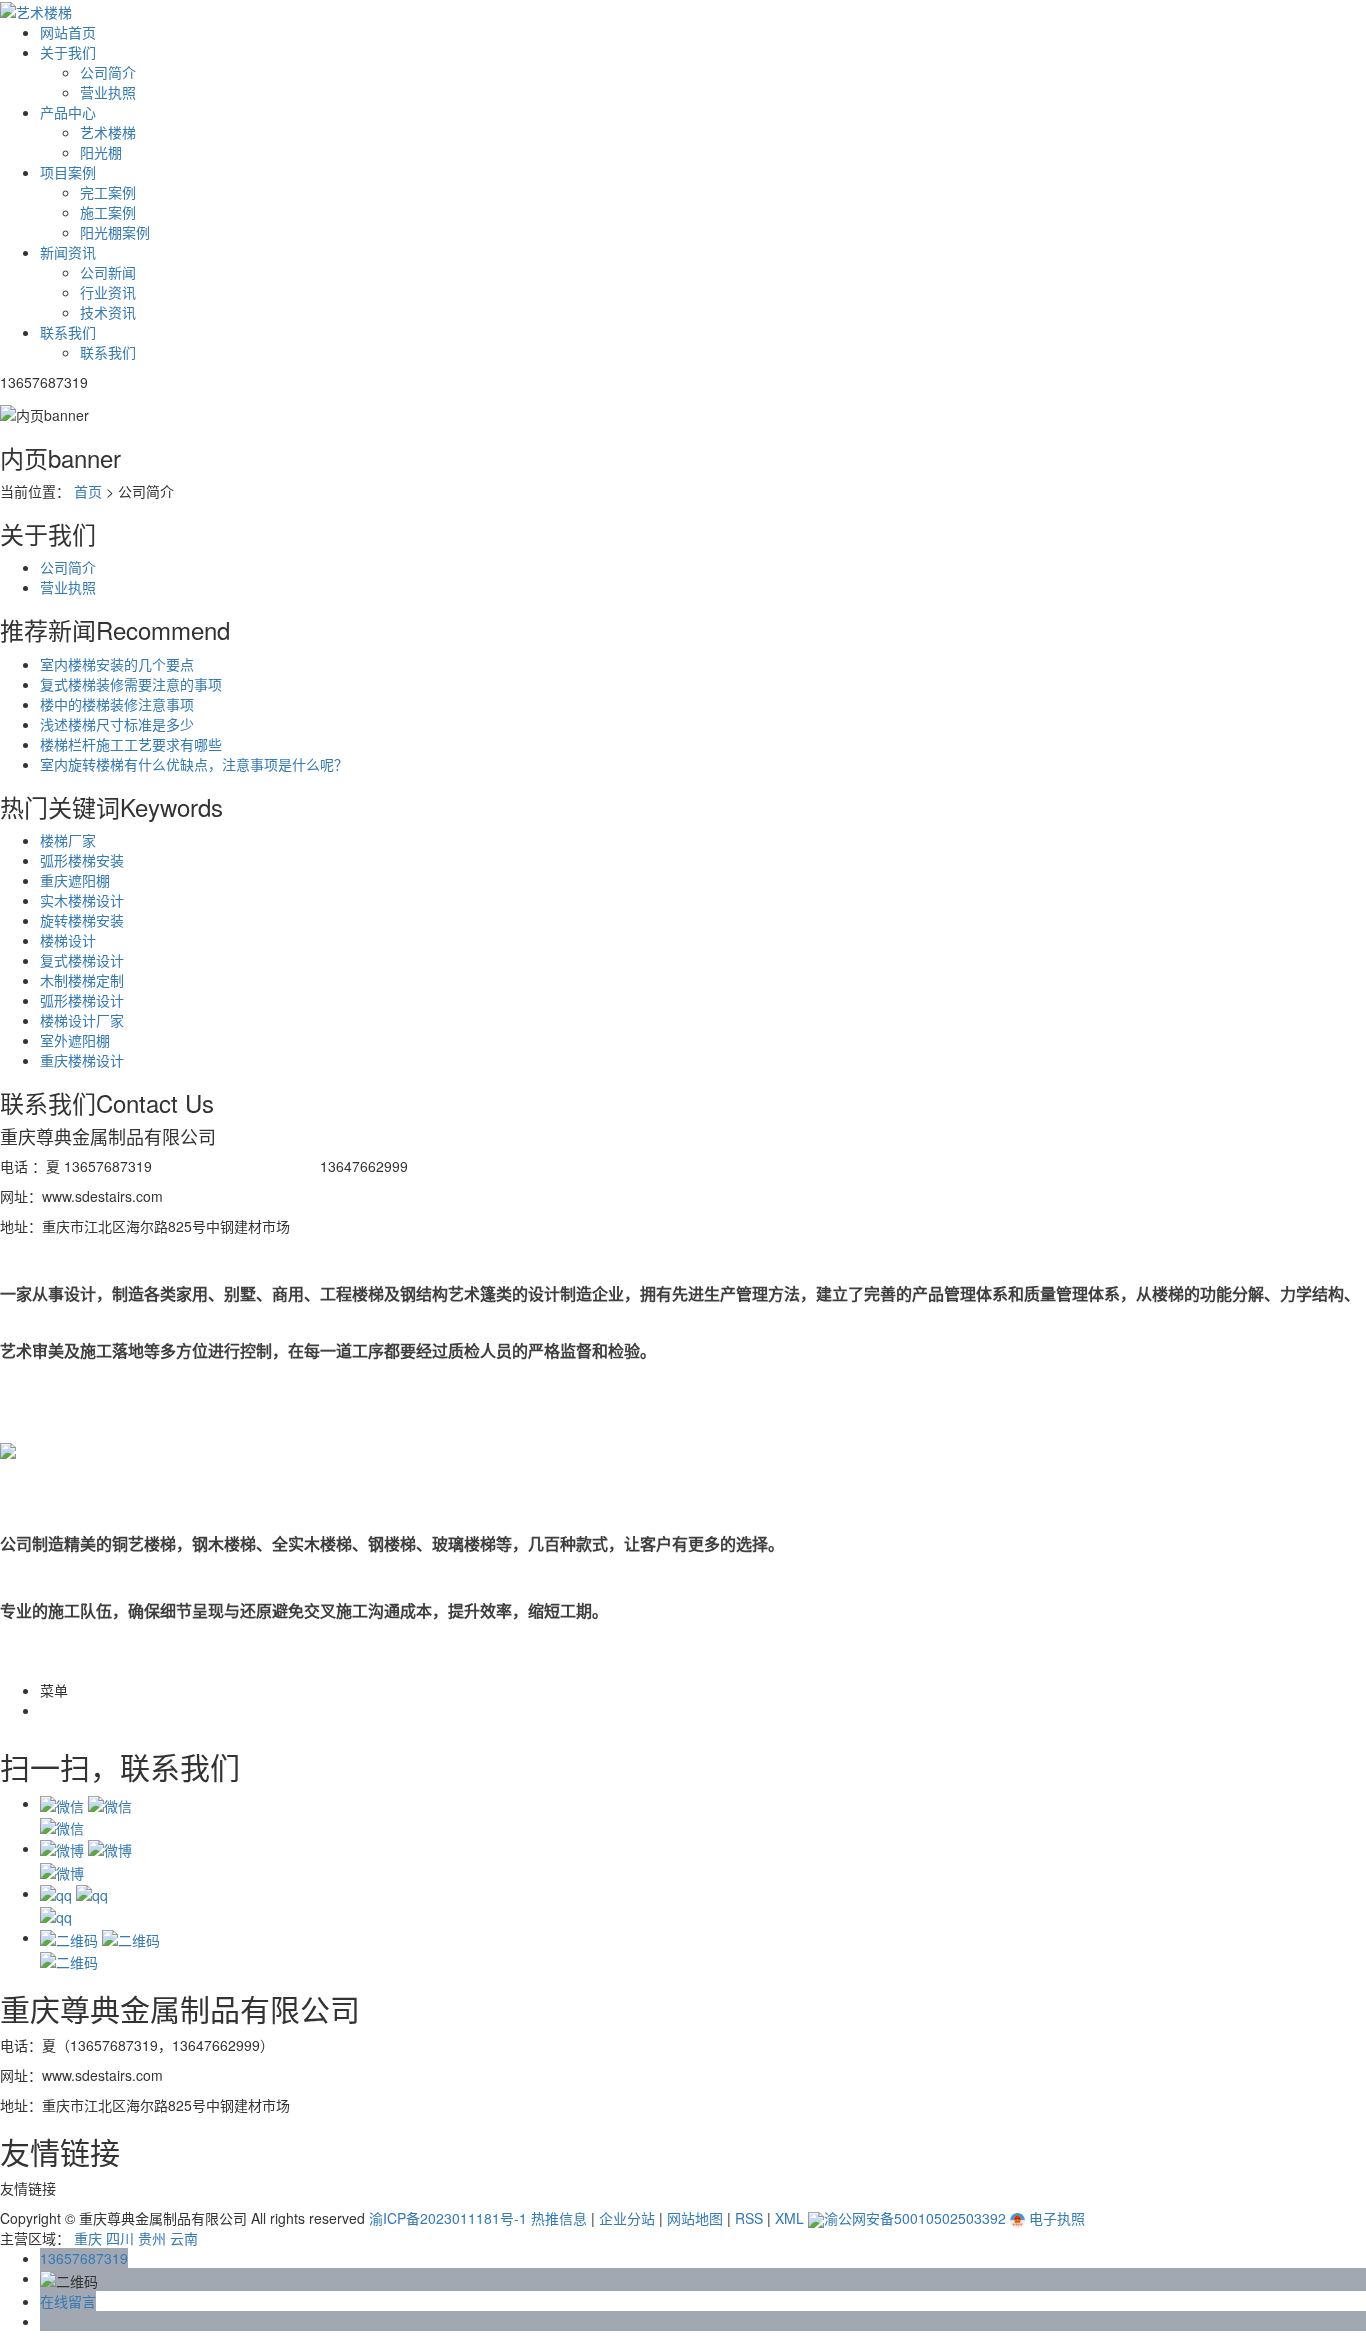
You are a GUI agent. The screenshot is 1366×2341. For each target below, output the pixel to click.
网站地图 (695, 2218)
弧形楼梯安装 (82, 860)
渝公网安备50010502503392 (915, 2218)
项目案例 (68, 172)
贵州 (152, 2238)
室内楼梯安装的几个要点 (117, 664)
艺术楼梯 (108, 132)
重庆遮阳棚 (75, 880)
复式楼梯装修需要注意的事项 (131, 684)
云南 (184, 2238)
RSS (749, 2218)
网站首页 (68, 32)
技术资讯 (108, 312)
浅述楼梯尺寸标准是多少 (117, 724)
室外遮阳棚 (75, 1040)
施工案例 (108, 212)
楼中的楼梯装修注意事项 (117, 704)
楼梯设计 (68, 940)
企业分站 (627, 2218)
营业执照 (108, 92)
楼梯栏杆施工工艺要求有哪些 (131, 744)
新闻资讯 (68, 252)
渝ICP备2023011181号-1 (448, 2218)
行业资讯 (108, 292)
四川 (120, 2238)
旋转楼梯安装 (82, 920)
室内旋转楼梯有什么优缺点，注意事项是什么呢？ (194, 764)
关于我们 (68, 52)
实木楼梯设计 (82, 900)
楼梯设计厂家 (82, 1020)
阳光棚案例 (115, 232)
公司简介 (108, 72)
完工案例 (108, 192)
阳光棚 (101, 152)
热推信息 (559, 2218)
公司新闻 (108, 272)
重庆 (88, 2238)
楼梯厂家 (68, 840)
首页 (88, 491)
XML (789, 2218)
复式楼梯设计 (82, 960)
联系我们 (68, 332)
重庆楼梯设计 (82, 1060)
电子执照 (1055, 2218)
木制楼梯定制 (82, 980)
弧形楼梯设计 (82, 1000)
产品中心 (68, 112)
